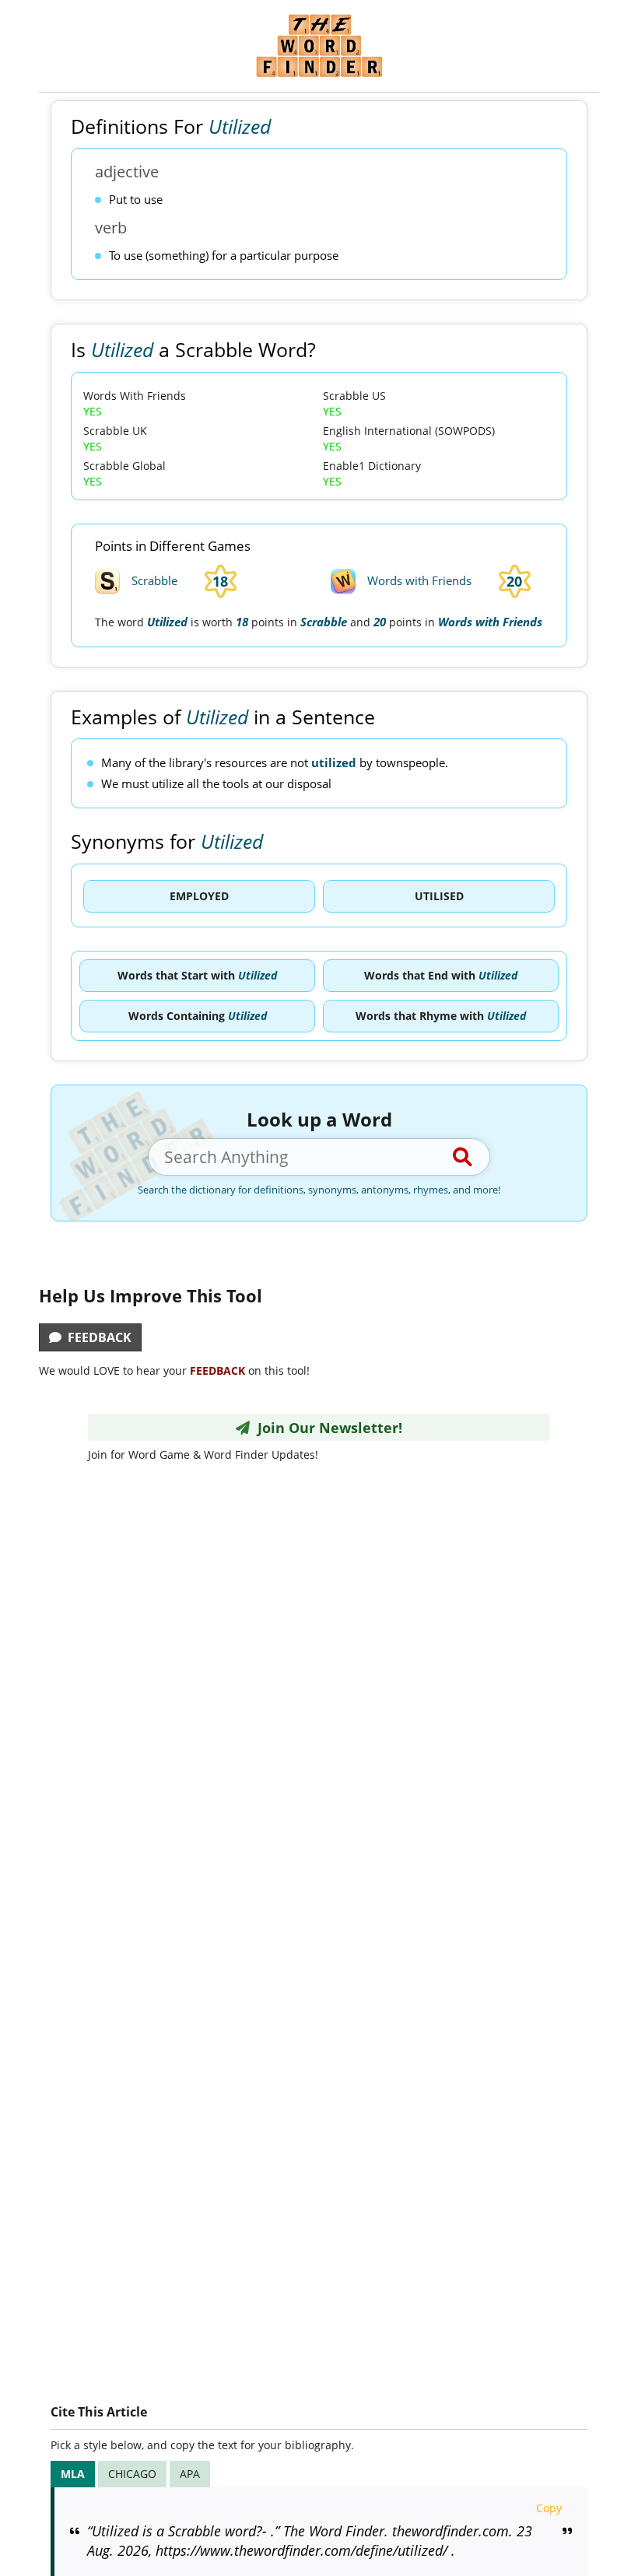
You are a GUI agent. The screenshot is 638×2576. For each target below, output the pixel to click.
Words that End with (441, 975)
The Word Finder (319, 46)
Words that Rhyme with (441, 1016)
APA (190, 2474)
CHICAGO (132, 2474)
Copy (549, 2508)
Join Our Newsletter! (326, 1428)
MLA (73, 2474)
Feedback (96, 1337)
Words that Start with (197, 975)
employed (199, 896)
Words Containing (198, 1016)
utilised (439, 896)
